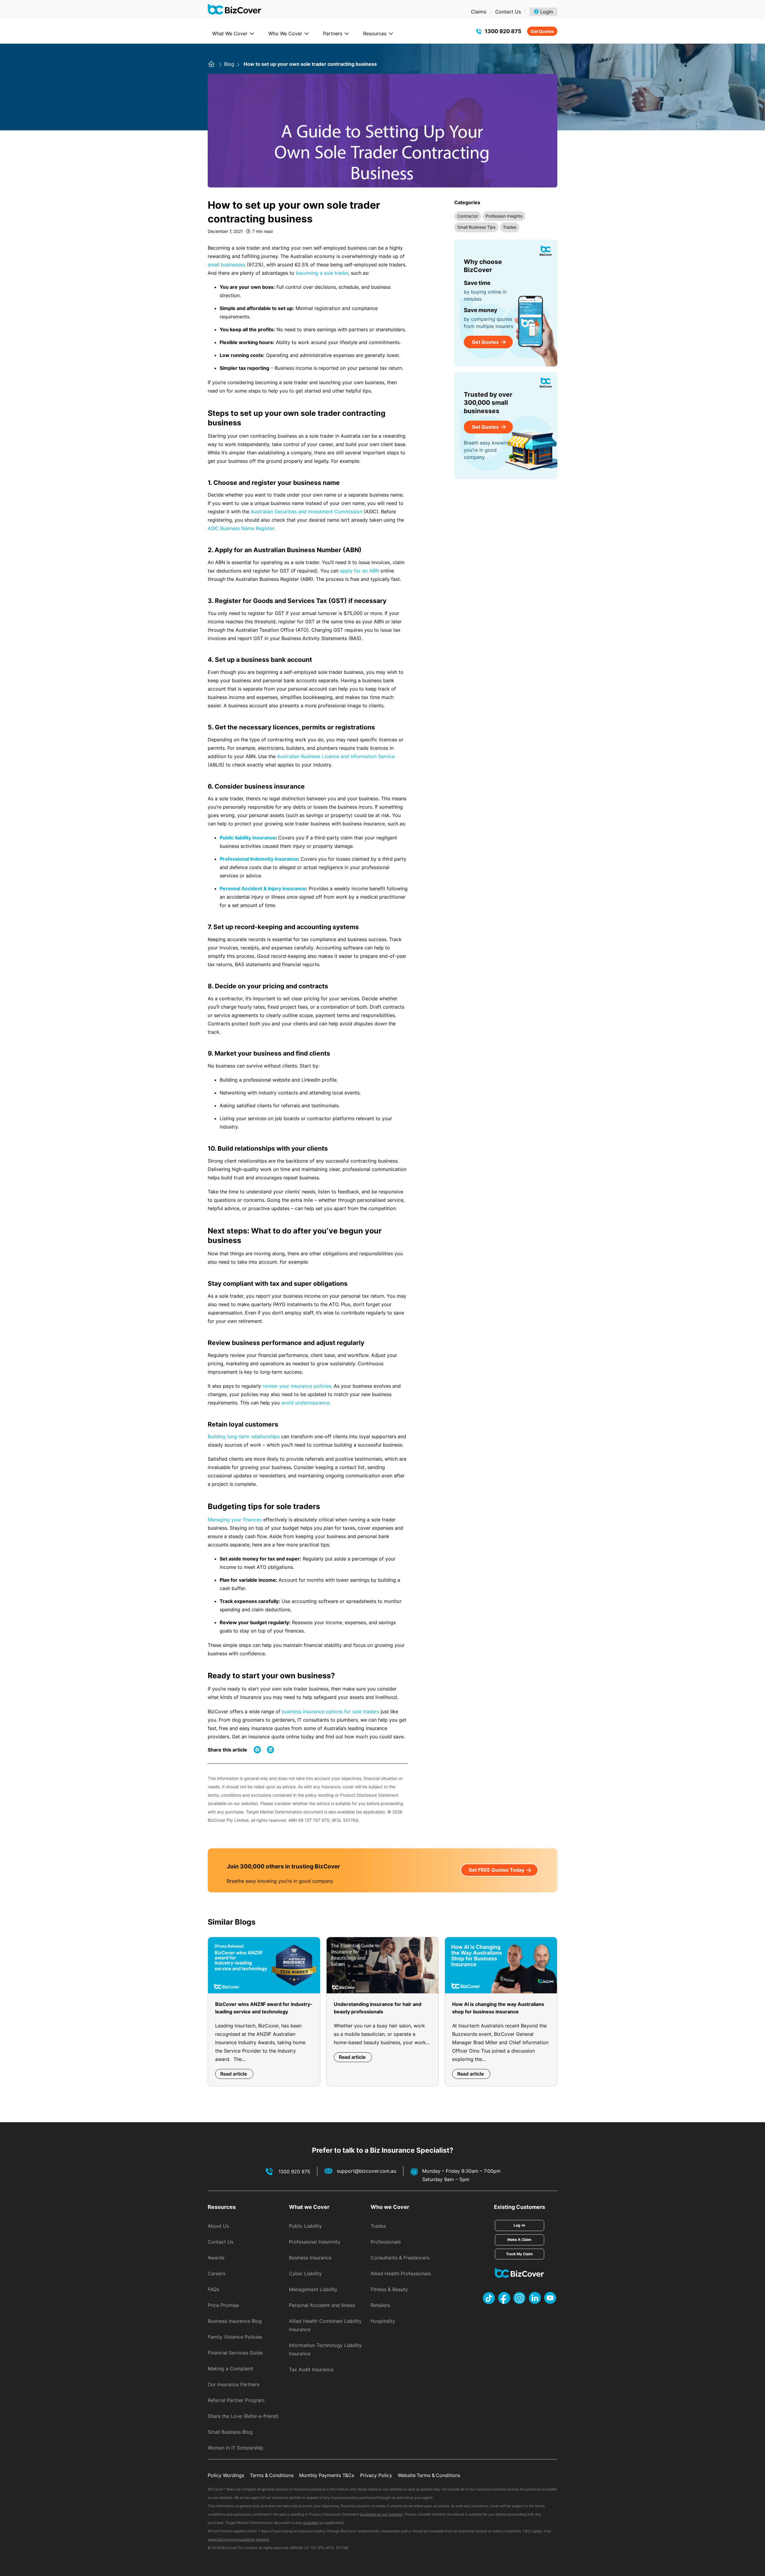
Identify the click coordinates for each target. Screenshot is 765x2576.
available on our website (381, 2514)
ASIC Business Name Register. (241, 528)
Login (547, 12)
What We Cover (230, 33)
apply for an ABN (359, 571)
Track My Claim (519, 2254)
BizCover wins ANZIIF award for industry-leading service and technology (264, 2008)
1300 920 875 (503, 31)
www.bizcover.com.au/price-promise (238, 2539)
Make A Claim (519, 2240)
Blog (230, 64)
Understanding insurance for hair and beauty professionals (378, 2008)
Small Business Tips (476, 227)
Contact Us (508, 12)
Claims (479, 12)
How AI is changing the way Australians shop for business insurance (498, 2008)
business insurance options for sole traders (331, 1711)
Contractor (468, 216)
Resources (375, 33)
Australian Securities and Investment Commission (306, 511)
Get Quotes (542, 31)
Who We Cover (285, 33)
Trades (510, 227)
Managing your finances (235, 1520)
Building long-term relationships (244, 1436)
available (311, 2523)
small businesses (227, 265)
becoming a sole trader (322, 273)
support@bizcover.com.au (367, 2171)
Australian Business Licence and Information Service (336, 756)
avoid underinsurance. (306, 1403)
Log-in (519, 2225)
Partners (333, 33)
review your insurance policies (297, 1386)
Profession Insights (504, 216)
